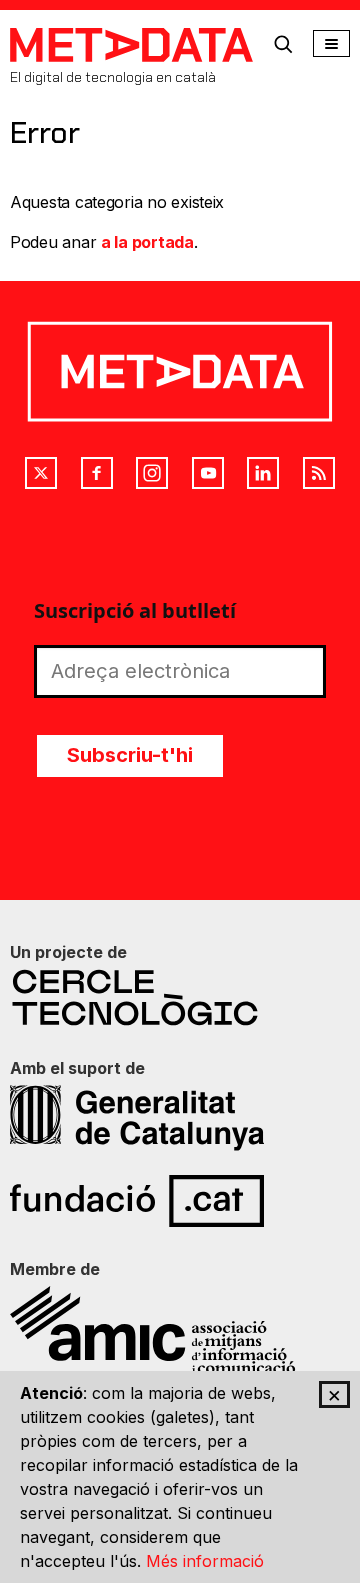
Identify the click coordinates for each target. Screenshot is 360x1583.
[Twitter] (41, 473)
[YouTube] (208, 473)
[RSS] (319, 473)
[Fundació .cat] (180, 1201)
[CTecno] (180, 997)
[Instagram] (152, 473)
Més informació (205, 1561)
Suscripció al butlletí (135, 610)
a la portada (147, 242)
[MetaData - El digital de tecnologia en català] (131, 45)
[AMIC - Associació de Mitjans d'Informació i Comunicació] (180, 1330)
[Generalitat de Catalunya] (180, 1118)
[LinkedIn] (263, 473)
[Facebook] (97, 473)
